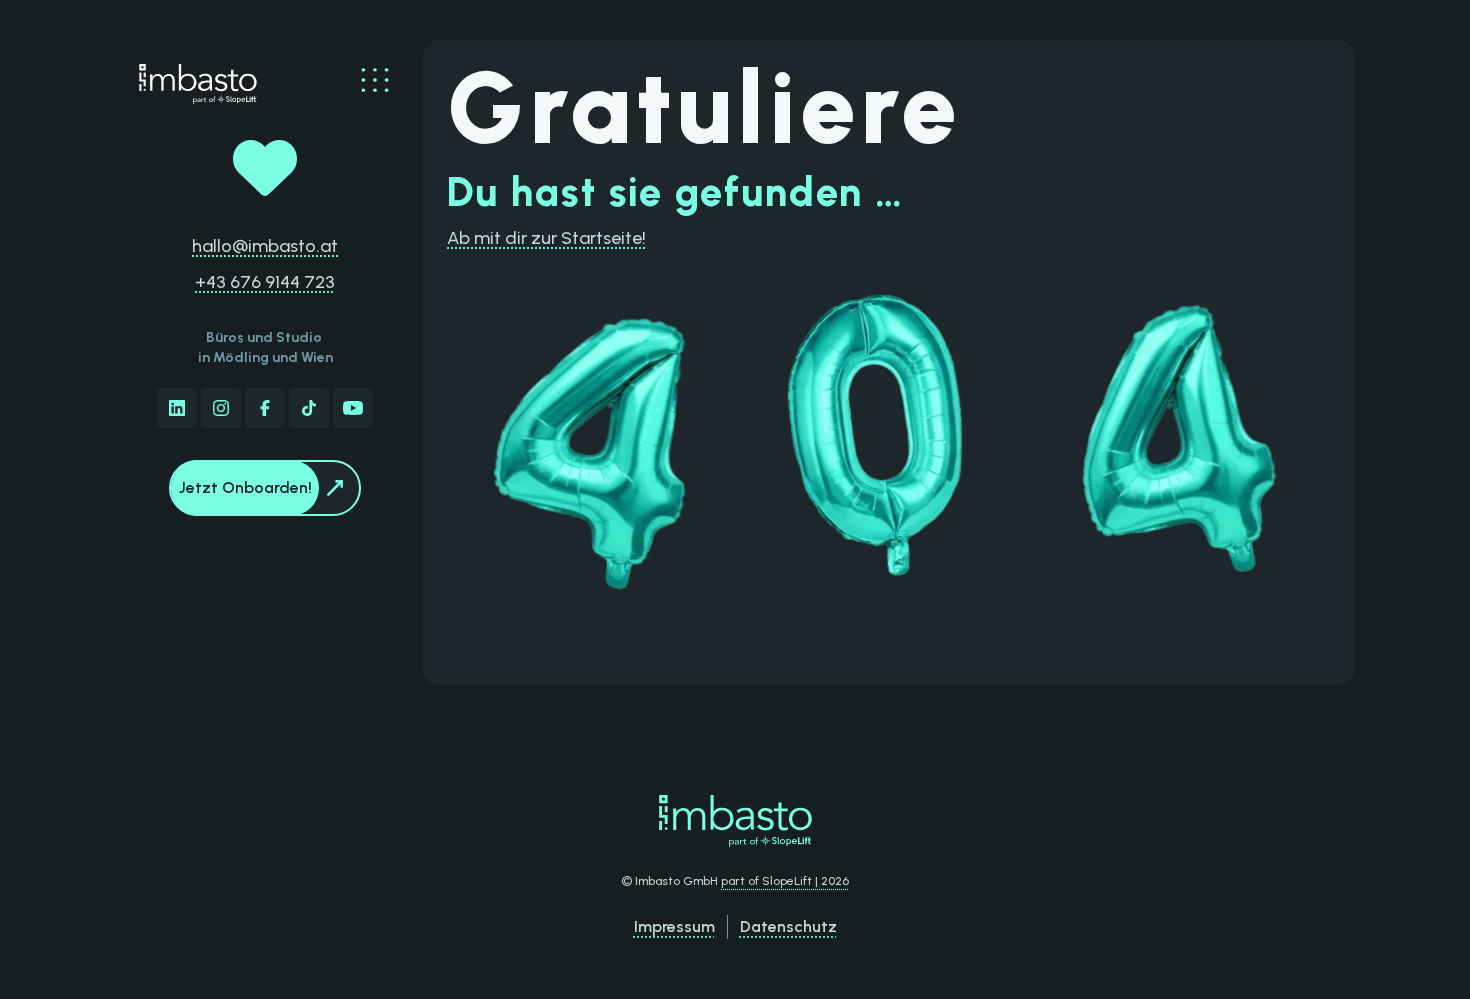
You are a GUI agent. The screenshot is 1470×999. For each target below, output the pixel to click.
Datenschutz (788, 926)
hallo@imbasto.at (265, 246)
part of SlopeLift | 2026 (785, 881)
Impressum (674, 926)
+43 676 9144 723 (265, 282)
